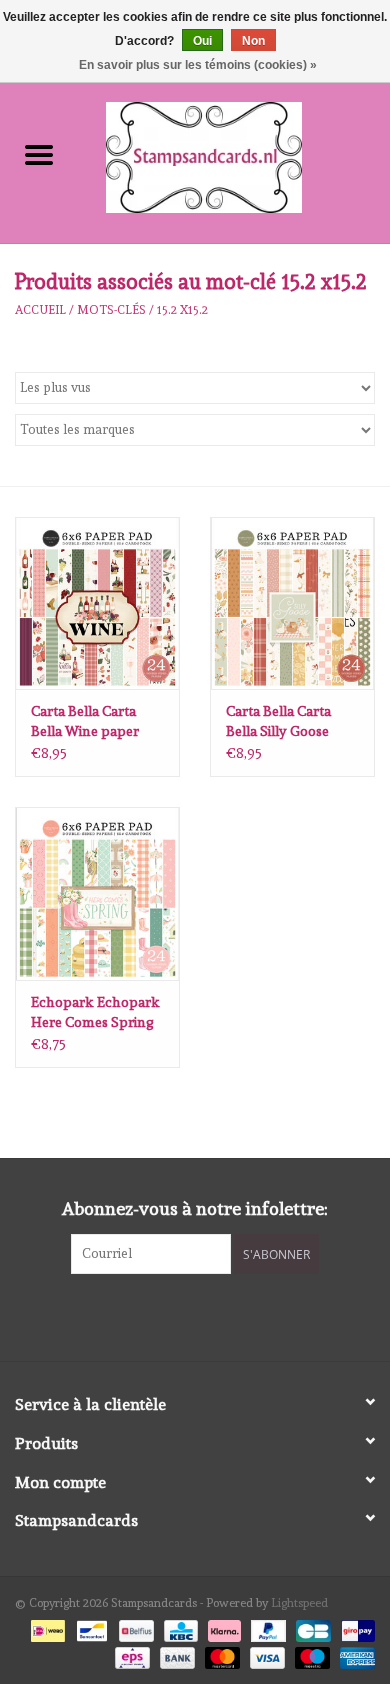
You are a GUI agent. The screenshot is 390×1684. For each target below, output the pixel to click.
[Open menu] (39, 154)
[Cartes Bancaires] (311, 1628)
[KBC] (179, 1628)
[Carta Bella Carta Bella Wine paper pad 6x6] (97, 603)
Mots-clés (111, 310)
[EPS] (130, 1654)
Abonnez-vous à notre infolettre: (195, 1208)
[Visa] (265, 1654)
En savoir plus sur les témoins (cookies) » (198, 65)
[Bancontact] (90, 1628)
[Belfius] (134, 1628)
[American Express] (354, 1654)
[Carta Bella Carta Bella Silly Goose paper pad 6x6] (292, 603)
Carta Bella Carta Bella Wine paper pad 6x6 (85, 722)
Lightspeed (299, 1603)
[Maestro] (310, 1654)
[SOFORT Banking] (222, 1628)
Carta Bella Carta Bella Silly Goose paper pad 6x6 (278, 722)
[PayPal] (266, 1628)
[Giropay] (354, 1628)
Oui (202, 41)
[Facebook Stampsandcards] (178, 1315)
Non (253, 41)
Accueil (40, 310)
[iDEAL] (46, 1628)
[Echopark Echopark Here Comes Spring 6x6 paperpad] (97, 893)
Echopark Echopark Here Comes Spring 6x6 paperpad (95, 1013)
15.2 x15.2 (182, 310)
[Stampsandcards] (234, 154)
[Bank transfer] (175, 1654)
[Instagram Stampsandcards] (213, 1315)
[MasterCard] (220, 1654)
